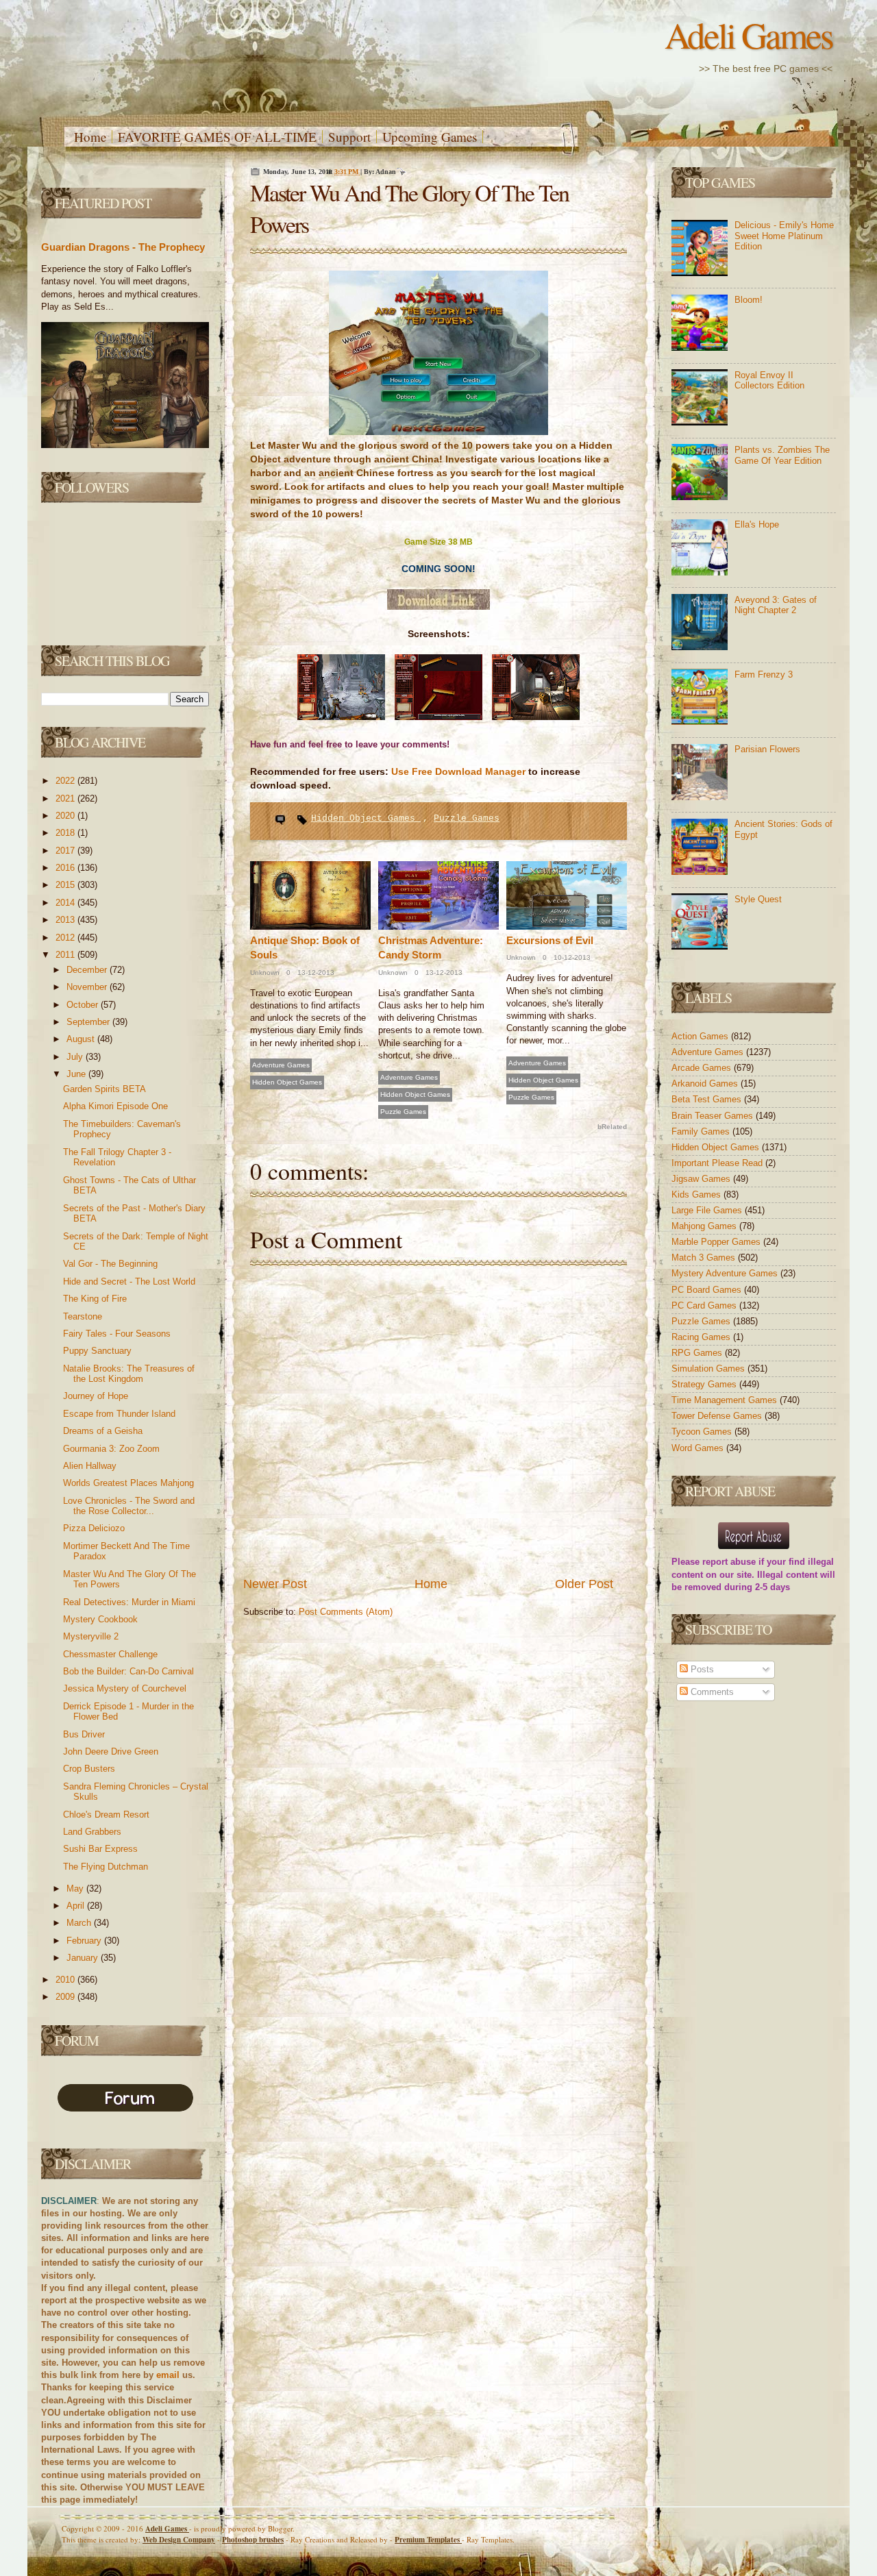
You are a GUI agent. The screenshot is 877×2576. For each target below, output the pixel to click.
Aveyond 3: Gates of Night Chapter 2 (776, 605)
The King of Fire (95, 1299)
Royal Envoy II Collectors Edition (769, 381)
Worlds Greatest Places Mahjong (128, 1483)
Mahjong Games (705, 1226)
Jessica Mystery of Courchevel (125, 1688)
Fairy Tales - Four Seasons (117, 1334)
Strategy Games (705, 1384)
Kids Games (697, 1194)
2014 (66, 903)
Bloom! (749, 300)
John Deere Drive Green (111, 1751)
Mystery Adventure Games (726, 1273)
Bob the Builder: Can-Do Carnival (128, 1671)
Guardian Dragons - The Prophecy (123, 247)
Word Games (699, 1448)
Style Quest (758, 899)
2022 (66, 781)
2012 (66, 938)
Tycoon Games (703, 1432)
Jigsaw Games (702, 1179)
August (82, 1039)
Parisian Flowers (767, 749)
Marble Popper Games (717, 1242)
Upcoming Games (430, 137)
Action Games (701, 1036)
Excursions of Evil (550, 940)
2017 (66, 851)
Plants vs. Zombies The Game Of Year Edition (782, 455)
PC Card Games (705, 1305)
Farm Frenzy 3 (764, 674)
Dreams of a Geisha (103, 1431)
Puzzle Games (467, 818)
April (77, 1906)
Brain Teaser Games (714, 1116)
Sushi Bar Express (100, 1849)
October (84, 1005)
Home (90, 137)
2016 (66, 868)
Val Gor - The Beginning (110, 1264)
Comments (711, 1692)
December (88, 970)
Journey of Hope (96, 1396)
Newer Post (275, 1584)
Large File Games (708, 1210)
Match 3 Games (705, 1258)
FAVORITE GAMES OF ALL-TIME (217, 137)
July (76, 1057)
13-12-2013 (315, 973)
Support (349, 137)
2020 (66, 816)
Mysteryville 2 (91, 1636)
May (76, 1888)
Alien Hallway (90, 1466)
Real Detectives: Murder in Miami (129, 1602)
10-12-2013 (571, 957)
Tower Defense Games (718, 1416)
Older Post (584, 1584)
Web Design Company (179, 2540)
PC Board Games (708, 1290)
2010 (66, 1980)
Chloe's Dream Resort (106, 1815)
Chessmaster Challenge (110, 1654)
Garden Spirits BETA (104, 1089)
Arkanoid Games (706, 1083)
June (77, 1074)
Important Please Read (718, 1163)
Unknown (265, 973)
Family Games (702, 1131)
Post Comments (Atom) (346, 1612)
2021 (66, 798)
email (168, 2375)
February (85, 1941)
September (89, 1022)
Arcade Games (703, 1068)
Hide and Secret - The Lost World (129, 1281)
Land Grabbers (92, 1832)
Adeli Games (749, 35)
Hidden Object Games (366, 818)
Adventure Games (281, 1065)
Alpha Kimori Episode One (115, 1106)
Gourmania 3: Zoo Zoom (111, 1449)
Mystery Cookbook (100, 1619)
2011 (66, 955)
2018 (66, 833)
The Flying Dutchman (106, 1867)
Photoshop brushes (253, 2540)
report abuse (729, 1562)
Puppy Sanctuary (97, 1351)
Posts (701, 1669)
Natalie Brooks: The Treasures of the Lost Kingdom (129, 1374)
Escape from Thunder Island (119, 1414)
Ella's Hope (757, 524)
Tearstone (83, 1316)
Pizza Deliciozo (94, 1528)
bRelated (612, 1127)
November (88, 987)
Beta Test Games (708, 1099)
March (80, 1923)
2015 (66, 885)
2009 (66, 1997)
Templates (428, 2540)
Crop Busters (89, 1769)
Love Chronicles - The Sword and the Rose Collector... (129, 1506)
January (84, 1958)
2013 (66, 920)
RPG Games (698, 1353)
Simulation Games (709, 1368)
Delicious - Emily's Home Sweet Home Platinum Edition (784, 236)
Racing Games (702, 1337)
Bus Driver (84, 1734)
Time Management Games (726, 1400)
